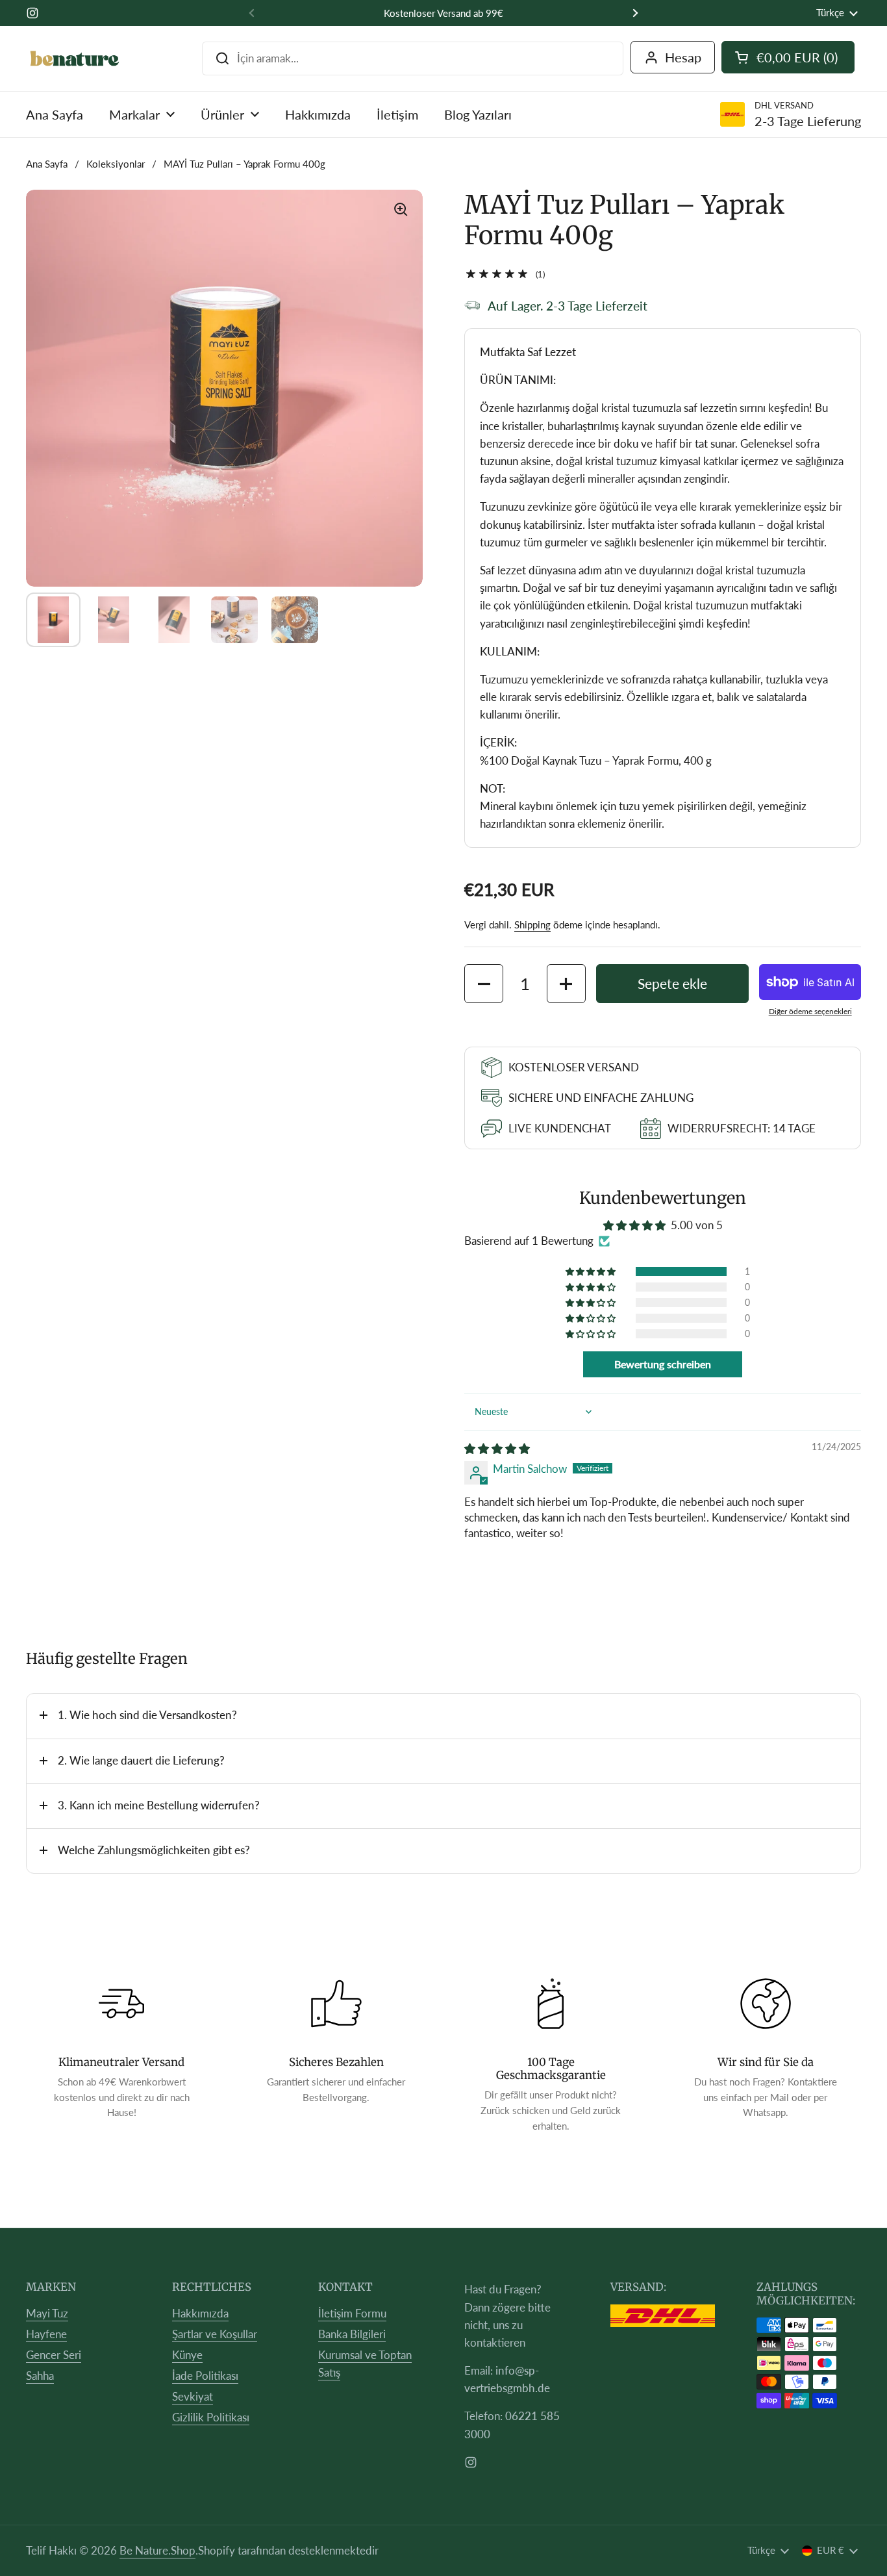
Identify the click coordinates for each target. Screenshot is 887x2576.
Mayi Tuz (47, 2313)
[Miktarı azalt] (484, 984)
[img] (497, 1448)
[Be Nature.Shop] (75, 58)
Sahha (40, 2376)
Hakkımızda (200, 2313)
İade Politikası (205, 2376)
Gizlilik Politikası (211, 2417)
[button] (592, 1271)
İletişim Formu (352, 2313)
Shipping (532, 925)
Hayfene (46, 2334)
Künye (187, 2355)
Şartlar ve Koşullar (215, 2334)
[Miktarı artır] (566, 984)
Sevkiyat (193, 2396)
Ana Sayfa (47, 164)
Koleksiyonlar (116, 164)
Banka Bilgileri (352, 2334)
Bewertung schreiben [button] (663, 1364)
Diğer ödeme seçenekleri (810, 1011)
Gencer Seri (54, 2355)
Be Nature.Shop (157, 2550)
